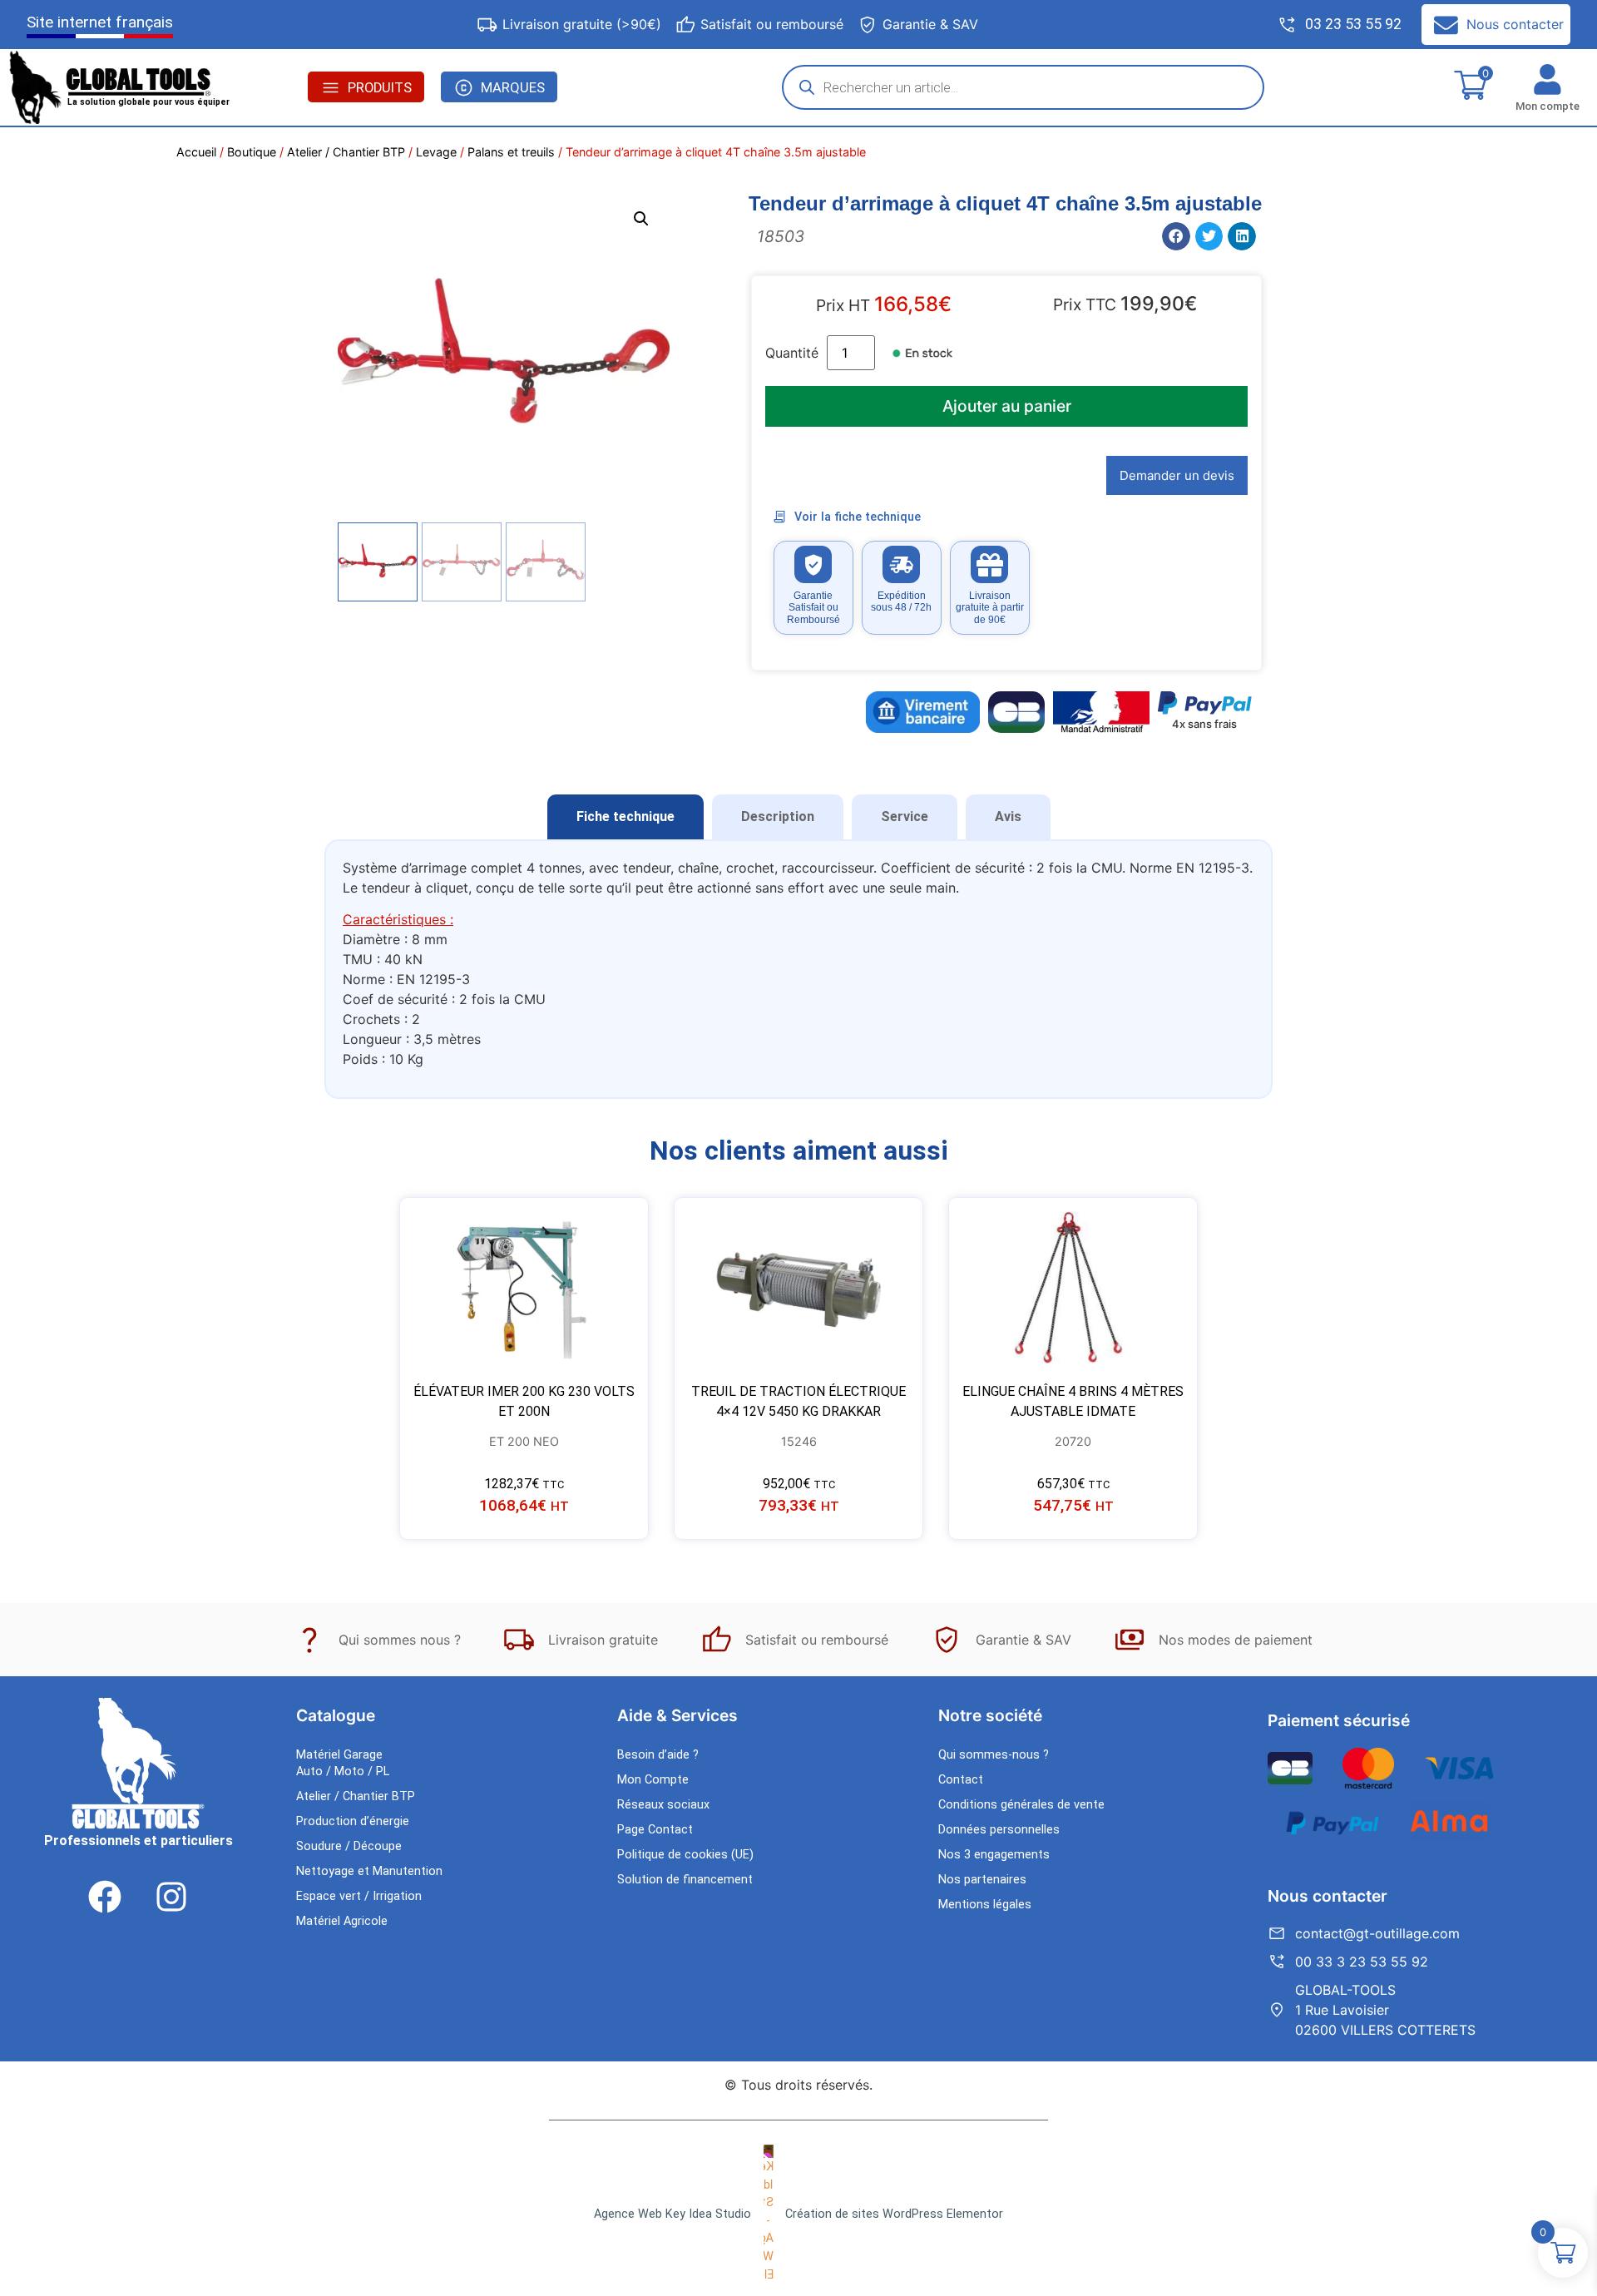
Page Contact (655, 1830)
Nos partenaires (982, 1880)
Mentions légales (985, 1905)
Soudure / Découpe (349, 1846)
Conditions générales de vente (1021, 1805)
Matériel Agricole (342, 1921)
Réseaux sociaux (663, 1805)
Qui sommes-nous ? (994, 1755)
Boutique (252, 152)
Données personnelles (999, 1830)
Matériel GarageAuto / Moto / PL (343, 1763)
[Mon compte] (1548, 79)
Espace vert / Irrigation (359, 1896)
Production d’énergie (353, 1821)
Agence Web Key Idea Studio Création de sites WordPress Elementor (798, 2214)
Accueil (196, 152)
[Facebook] (105, 1897)
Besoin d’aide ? (658, 1755)
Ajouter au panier (1007, 406)
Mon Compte (653, 1780)
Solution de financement (685, 1880)
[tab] (625, 817)
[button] (641, 219)
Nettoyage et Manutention (369, 1871)
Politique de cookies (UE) (685, 1855)
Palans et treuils (511, 152)
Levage (436, 152)
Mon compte (1548, 106)
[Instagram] (171, 1897)
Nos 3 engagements (994, 1855)
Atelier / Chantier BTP (346, 152)
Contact (961, 1780)
